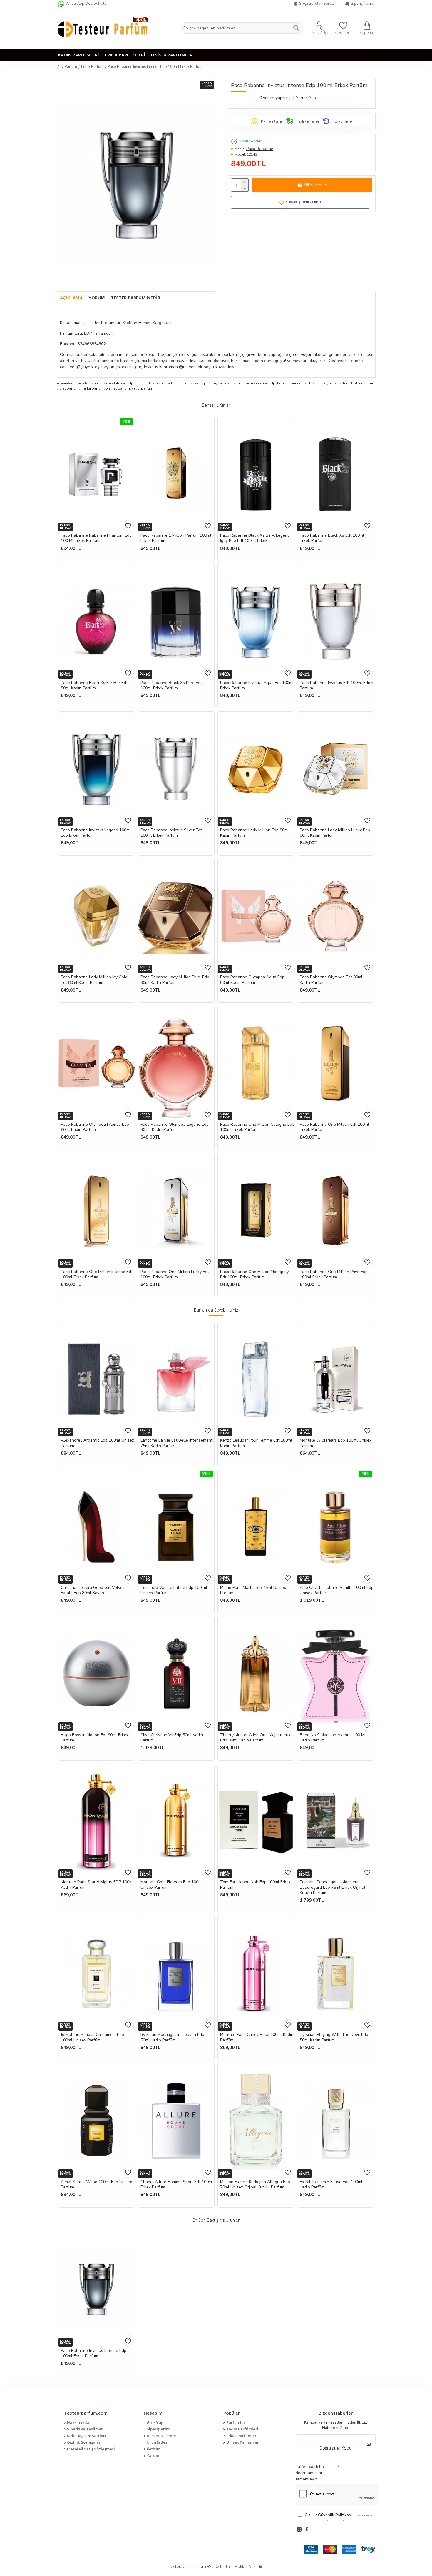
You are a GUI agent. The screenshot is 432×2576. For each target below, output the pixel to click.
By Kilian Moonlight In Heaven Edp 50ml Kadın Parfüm (172, 2037)
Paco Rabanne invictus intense (302, 383)
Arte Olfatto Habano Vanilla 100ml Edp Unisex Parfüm (337, 1590)
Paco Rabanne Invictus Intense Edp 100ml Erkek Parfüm (94, 2353)
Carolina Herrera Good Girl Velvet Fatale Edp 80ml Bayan (92, 1590)
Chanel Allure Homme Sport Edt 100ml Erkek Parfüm (177, 2185)
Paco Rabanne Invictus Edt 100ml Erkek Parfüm (337, 685)
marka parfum (92, 388)
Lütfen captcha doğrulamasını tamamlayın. (310, 2473)
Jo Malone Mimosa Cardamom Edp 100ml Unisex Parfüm (92, 2037)
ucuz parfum (339, 383)
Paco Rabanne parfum (198, 383)
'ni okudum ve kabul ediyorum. (339, 2517)
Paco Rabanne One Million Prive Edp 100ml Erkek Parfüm (334, 1274)
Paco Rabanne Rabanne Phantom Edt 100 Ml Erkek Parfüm (96, 538)
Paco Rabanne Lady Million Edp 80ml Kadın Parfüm (254, 833)
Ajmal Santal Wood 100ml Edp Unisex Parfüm (96, 2185)
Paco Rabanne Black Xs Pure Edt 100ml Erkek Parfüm (171, 685)
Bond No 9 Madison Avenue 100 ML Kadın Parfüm (333, 1738)
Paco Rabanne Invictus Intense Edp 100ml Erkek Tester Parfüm (127, 383)
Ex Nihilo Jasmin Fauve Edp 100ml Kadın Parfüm (331, 2185)
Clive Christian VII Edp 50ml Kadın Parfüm (172, 1738)
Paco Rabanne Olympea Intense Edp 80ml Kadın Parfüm (95, 1127)
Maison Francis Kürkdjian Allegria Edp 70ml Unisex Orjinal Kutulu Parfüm (255, 2185)
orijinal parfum (118, 388)
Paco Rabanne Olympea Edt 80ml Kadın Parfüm (331, 980)
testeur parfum (363, 383)
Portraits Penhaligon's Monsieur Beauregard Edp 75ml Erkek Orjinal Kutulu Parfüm (333, 1887)
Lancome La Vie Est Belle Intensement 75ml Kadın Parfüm (176, 1443)
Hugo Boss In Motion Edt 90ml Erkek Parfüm (95, 1738)
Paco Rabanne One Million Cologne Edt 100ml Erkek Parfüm (257, 1127)
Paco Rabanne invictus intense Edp (247, 383)
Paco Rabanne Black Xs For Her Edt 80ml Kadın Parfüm (94, 685)
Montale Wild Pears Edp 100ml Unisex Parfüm (336, 1443)
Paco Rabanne (260, 149)
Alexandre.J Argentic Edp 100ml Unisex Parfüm (97, 1443)
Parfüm (71, 67)
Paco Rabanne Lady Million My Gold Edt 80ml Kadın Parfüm (94, 980)
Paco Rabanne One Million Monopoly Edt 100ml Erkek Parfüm (254, 1274)
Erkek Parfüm (92, 67)
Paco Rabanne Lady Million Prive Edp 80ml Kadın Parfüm (175, 980)
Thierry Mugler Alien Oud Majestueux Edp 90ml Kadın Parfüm (255, 1738)
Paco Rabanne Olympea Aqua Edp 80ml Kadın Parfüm (252, 980)
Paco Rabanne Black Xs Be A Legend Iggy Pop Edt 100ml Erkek (255, 538)
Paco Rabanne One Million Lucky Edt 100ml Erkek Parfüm (175, 1274)
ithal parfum (69, 388)
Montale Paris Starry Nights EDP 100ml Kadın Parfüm (97, 1885)
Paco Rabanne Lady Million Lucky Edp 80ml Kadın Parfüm (335, 833)
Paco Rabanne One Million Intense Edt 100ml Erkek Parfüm (97, 1274)
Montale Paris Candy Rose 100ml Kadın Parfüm (257, 2037)
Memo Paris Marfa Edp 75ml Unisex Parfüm (253, 1590)
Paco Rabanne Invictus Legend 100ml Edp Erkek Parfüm (96, 833)
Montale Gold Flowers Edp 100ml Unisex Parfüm (172, 1885)
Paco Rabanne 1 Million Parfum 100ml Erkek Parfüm (176, 538)
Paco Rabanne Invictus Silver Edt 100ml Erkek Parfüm (171, 833)
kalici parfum (142, 388)
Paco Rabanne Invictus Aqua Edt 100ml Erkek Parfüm (257, 685)
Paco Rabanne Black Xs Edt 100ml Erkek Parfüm (332, 538)
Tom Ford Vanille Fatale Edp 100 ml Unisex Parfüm (174, 1590)
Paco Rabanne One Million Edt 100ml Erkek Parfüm (334, 1127)
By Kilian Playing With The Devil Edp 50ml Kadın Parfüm (334, 2037)
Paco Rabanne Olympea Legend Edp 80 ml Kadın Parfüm (175, 1127)
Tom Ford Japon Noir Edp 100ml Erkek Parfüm (255, 1885)
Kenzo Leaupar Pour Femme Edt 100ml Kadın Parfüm (256, 1443)
